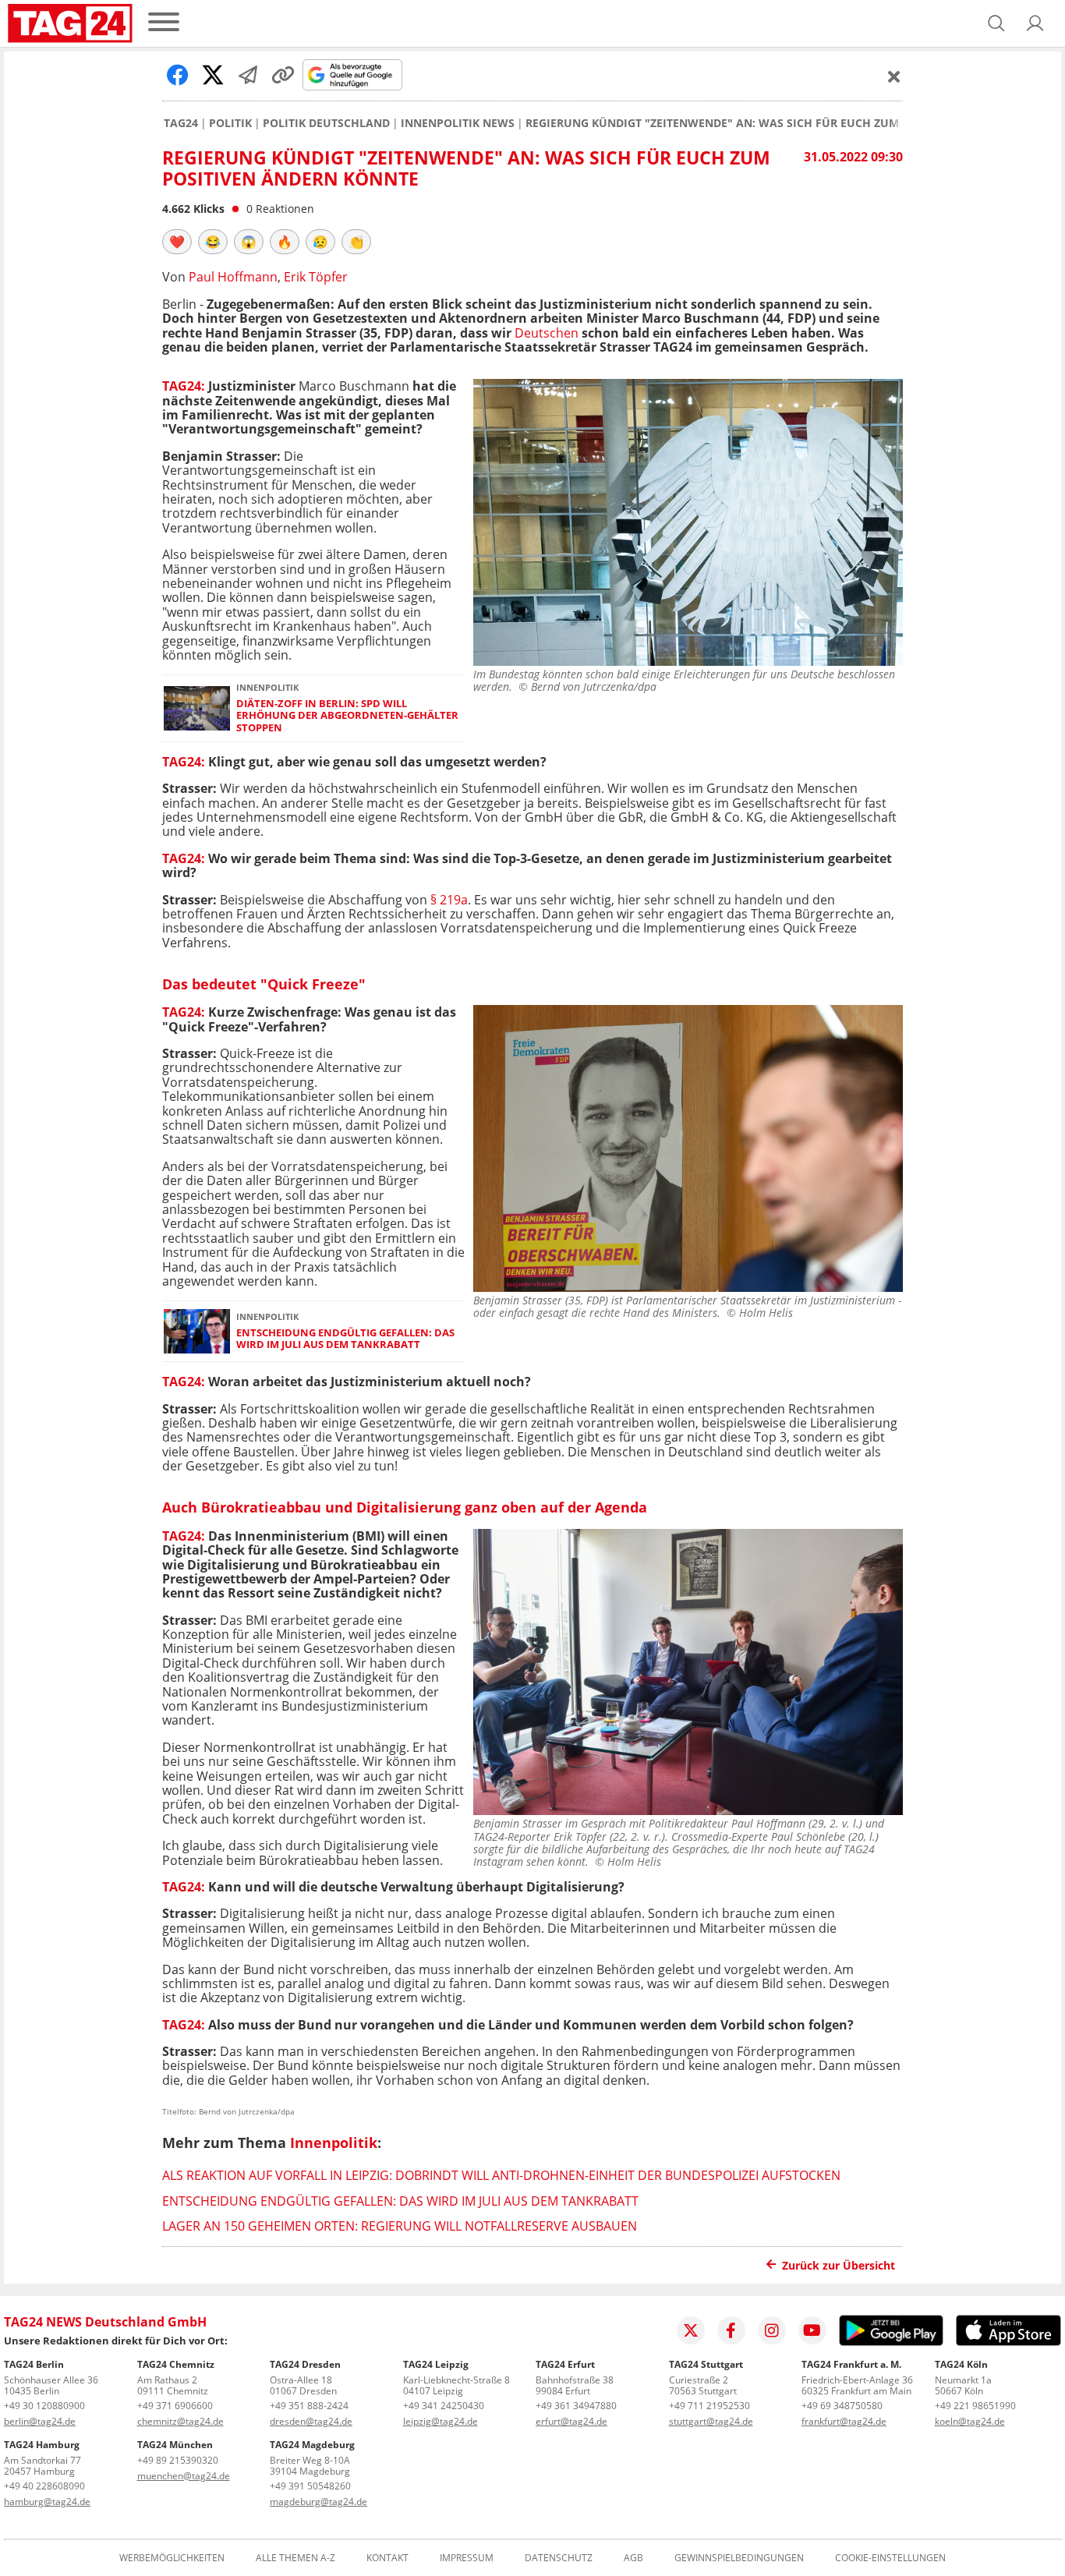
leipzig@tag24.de (441, 2421)
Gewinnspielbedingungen (739, 2558)
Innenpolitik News (458, 123)
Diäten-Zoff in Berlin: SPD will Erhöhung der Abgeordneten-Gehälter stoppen (347, 716)
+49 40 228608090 (44, 2486)
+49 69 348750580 (842, 2406)
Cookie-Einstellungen (890, 2558)
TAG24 (181, 123)
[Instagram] (772, 2330)
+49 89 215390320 (178, 2460)
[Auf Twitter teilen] (213, 75)
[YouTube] (812, 2330)
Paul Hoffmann (233, 277)
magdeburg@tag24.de (318, 2502)
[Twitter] (691, 2330)
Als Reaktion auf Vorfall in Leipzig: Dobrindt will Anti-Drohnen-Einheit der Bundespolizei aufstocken (501, 2175)
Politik (230, 123)
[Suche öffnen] (996, 23)
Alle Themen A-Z (295, 2558)
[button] (1035, 23)
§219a (449, 900)
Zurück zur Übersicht (839, 2265)
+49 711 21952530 (709, 2406)
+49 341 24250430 (444, 2406)
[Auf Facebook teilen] (178, 75)
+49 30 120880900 (44, 2406)
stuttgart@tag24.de (711, 2421)
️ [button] (177, 242)
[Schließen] (894, 76)
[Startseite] (70, 23)
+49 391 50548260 (310, 2486)
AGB (633, 2558)
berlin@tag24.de (40, 2421)
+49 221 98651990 (975, 2406)
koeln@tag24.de (970, 2421)
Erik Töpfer (316, 277)
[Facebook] (731, 2330)
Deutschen (547, 333)
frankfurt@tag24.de (844, 2421)
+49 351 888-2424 (309, 2406)
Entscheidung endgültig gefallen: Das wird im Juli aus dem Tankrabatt (345, 1339)
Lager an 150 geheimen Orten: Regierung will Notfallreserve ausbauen (400, 2226)
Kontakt (387, 2558)
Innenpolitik (334, 2143)
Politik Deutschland (326, 123)
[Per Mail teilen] (248, 75)
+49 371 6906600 (175, 2406)
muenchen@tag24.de (184, 2476)
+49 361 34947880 (576, 2406)
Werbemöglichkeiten (172, 2558)
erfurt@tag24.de (571, 2421)
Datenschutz (559, 2558)
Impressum (467, 2558)
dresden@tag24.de (311, 2421)
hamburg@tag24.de (47, 2502)
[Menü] (164, 23)
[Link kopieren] (283, 75)
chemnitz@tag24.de (180, 2421)
